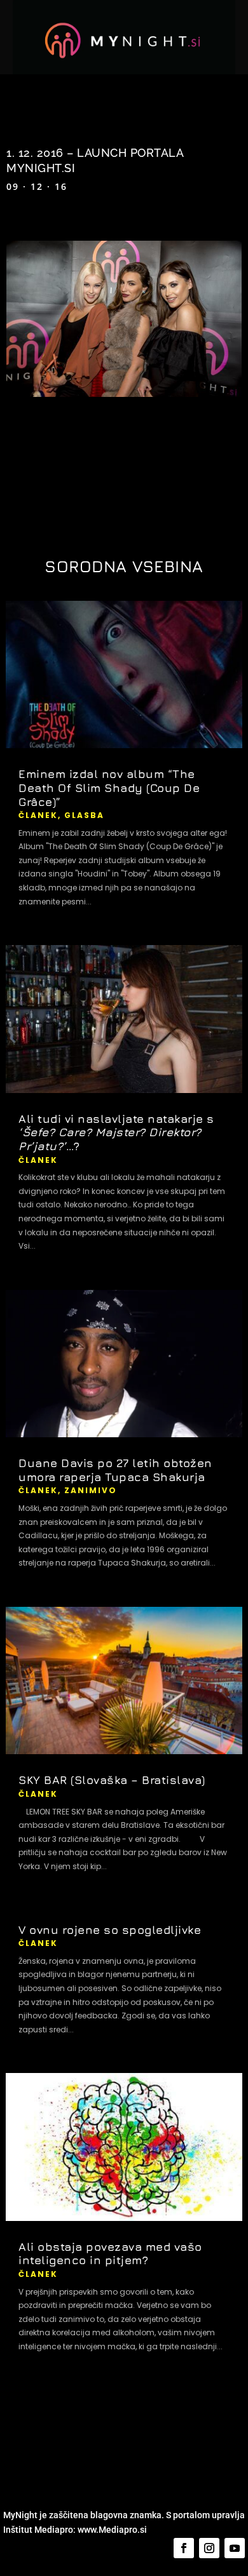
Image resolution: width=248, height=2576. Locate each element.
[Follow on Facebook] (184, 2548)
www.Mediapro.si (113, 2530)
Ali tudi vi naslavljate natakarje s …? (116, 1132)
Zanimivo (91, 1490)
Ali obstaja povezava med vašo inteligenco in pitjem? (110, 2254)
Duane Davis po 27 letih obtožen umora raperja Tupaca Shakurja (115, 1470)
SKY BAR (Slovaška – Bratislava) (112, 1780)
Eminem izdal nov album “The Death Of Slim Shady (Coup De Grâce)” (109, 788)
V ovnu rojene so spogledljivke (110, 1930)
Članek (38, 815)
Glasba (84, 815)
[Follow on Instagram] (209, 2548)
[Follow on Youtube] (235, 2548)
